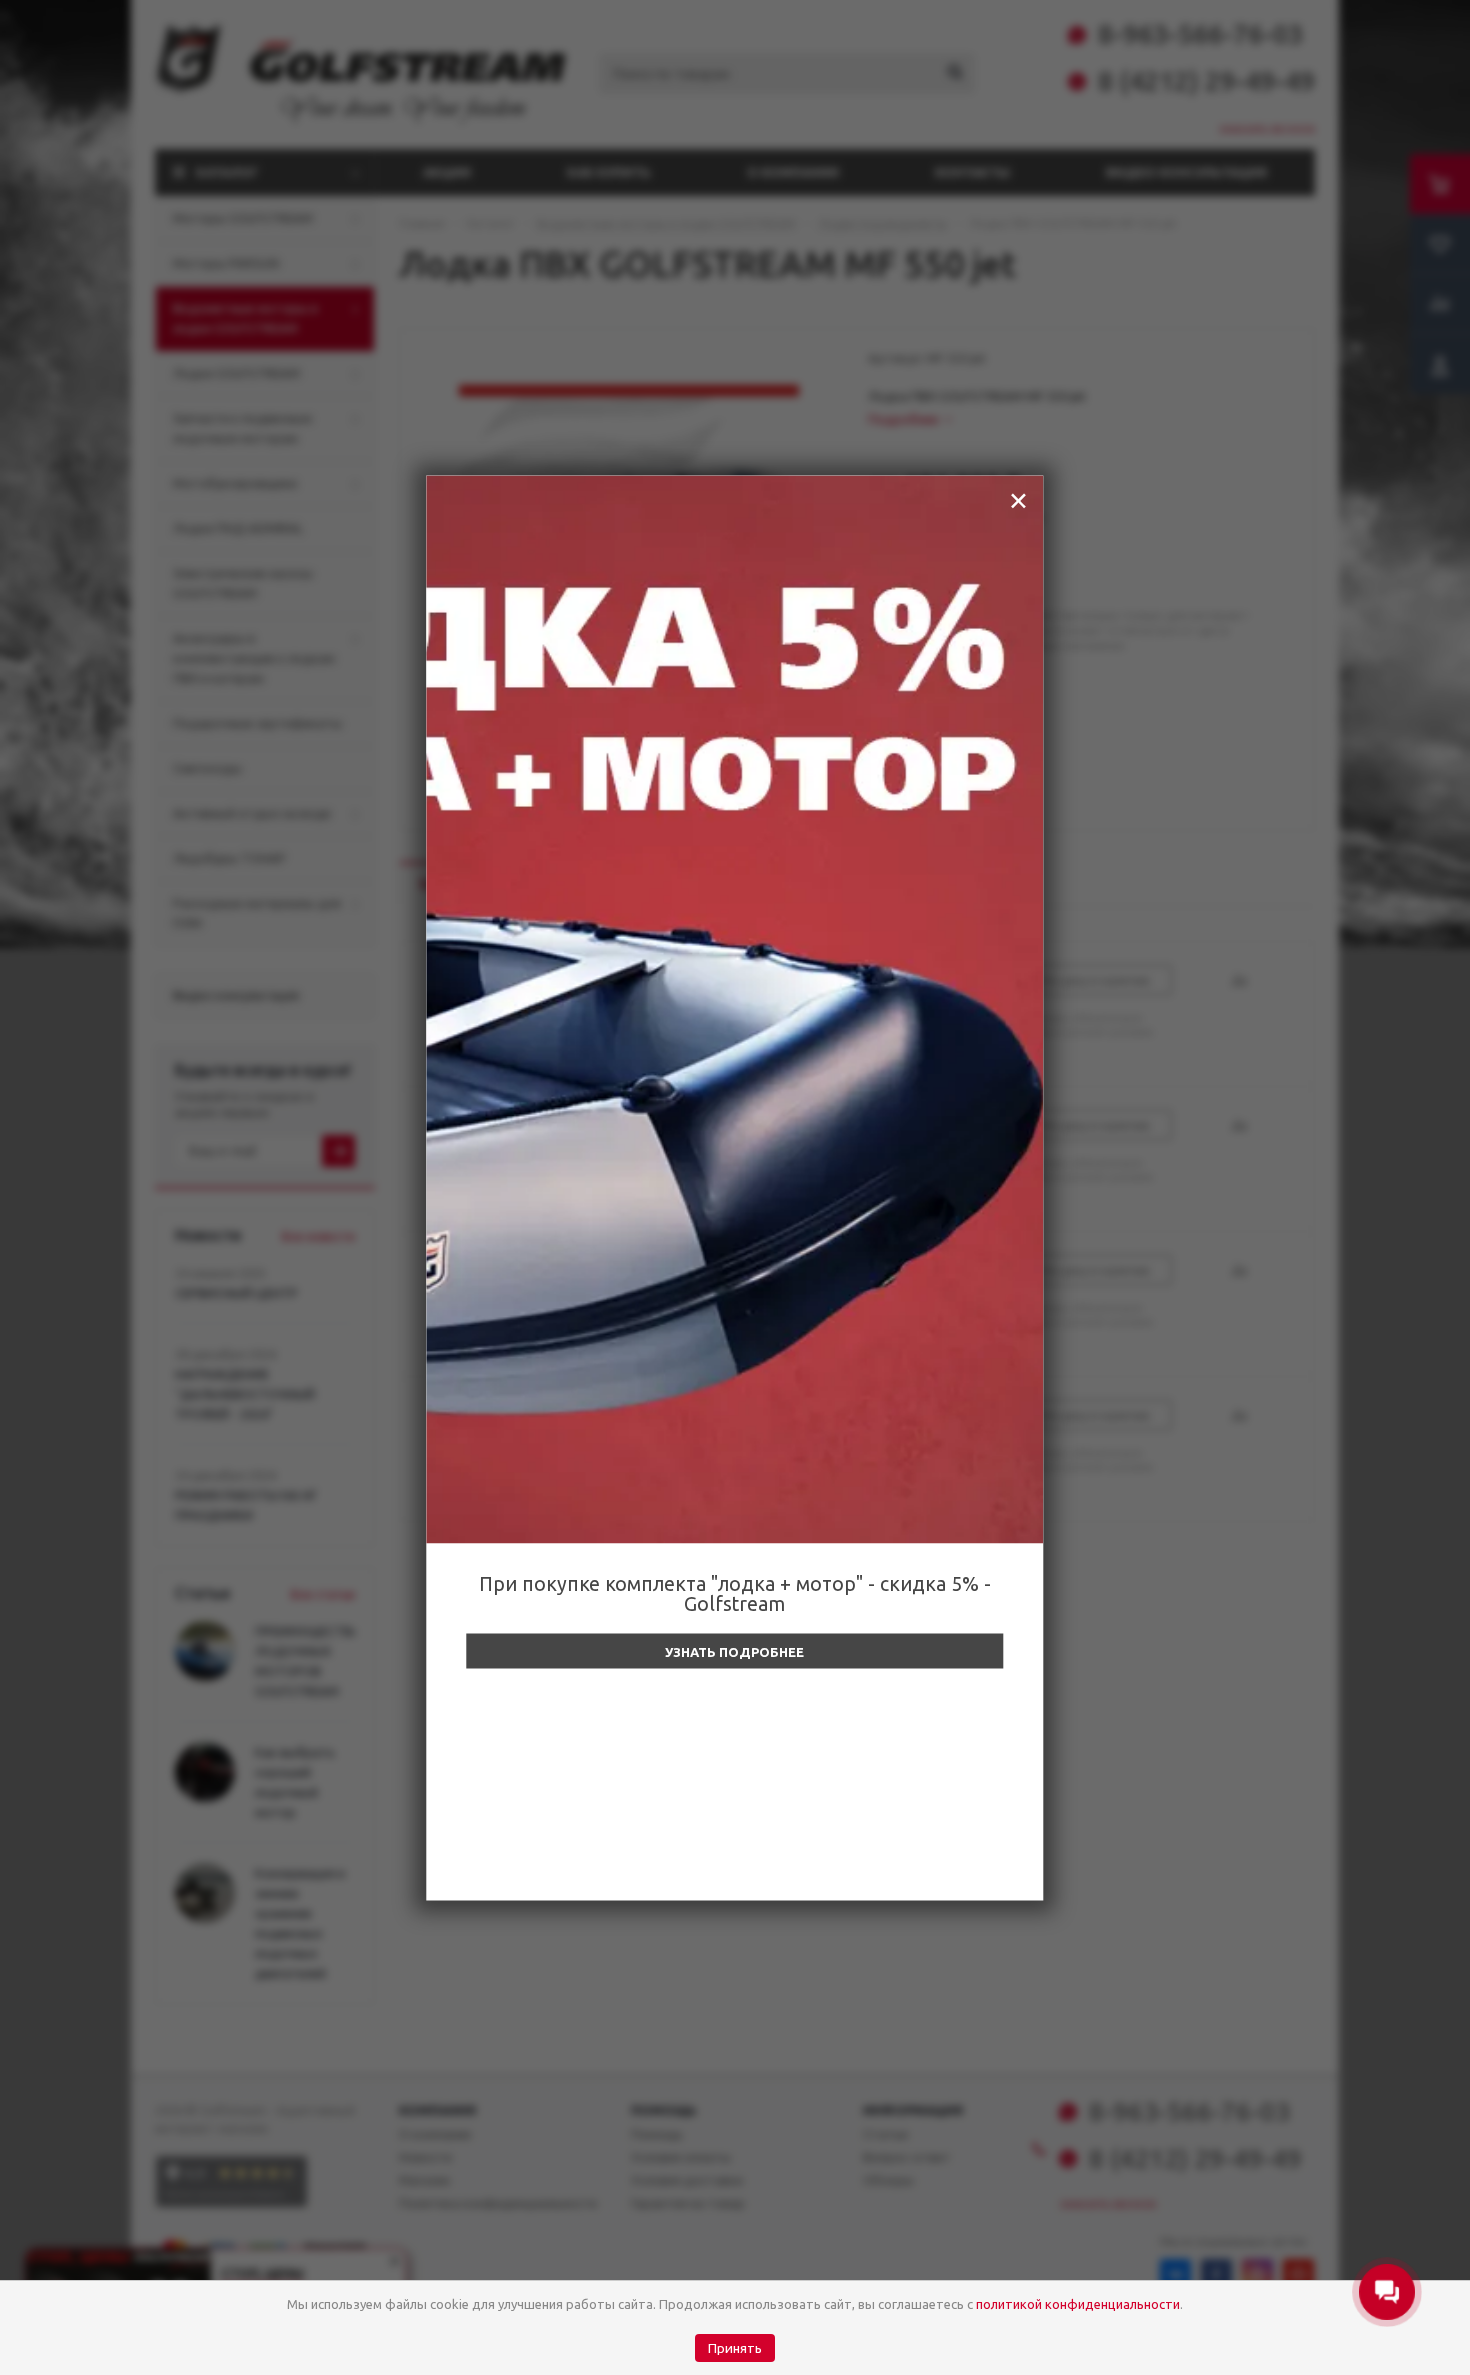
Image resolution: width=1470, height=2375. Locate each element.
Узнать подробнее (734, 1651)
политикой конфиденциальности (1078, 2304)
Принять (735, 2348)
